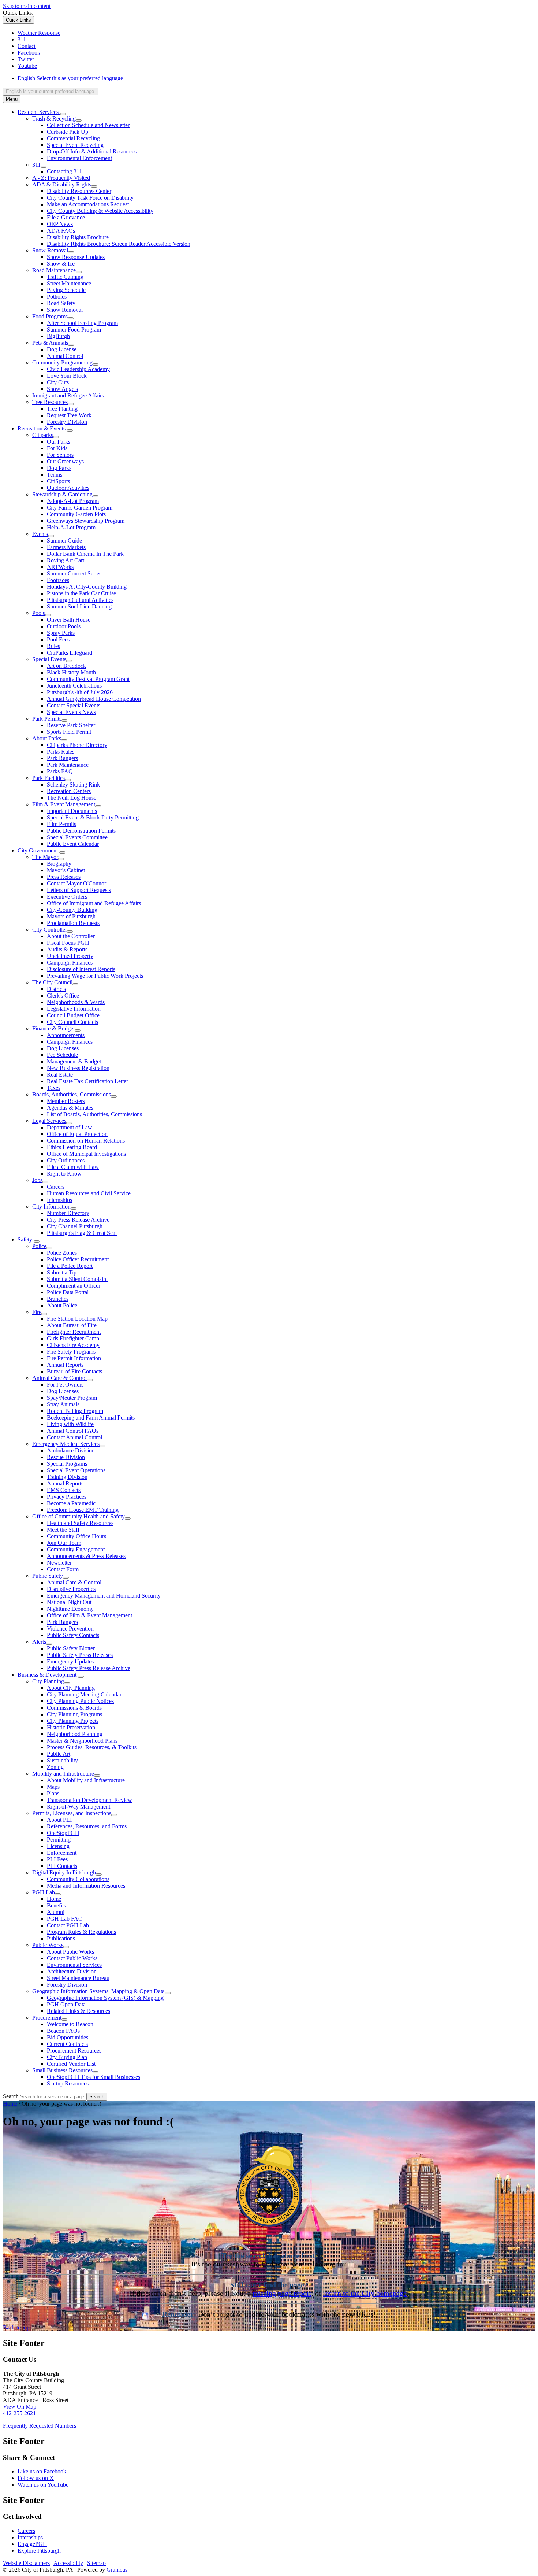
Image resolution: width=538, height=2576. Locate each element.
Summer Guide (64, 541)
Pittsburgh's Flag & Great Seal (82, 1233)
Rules (53, 646)
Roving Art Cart (66, 560)
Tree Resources (50, 402)
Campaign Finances (70, 963)
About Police (62, 1305)
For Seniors (60, 455)
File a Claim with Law (73, 1167)
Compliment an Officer (74, 1286)
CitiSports (58, 481)
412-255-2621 (19, 2413)
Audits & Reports (67, 949)
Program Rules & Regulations (81, 1932)
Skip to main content (27, 6)
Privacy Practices (67, 1497)
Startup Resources (68, 2083)
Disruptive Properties (71, 1589)
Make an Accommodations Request (88, 204)
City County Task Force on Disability (90, 198)
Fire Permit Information (74, 1358)
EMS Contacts (64, 1490)
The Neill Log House (72, 798)
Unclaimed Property (70, 956)
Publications (61, 1938)
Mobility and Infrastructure (63, 1774)
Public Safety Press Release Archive (89, 1668)
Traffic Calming (65, 277)
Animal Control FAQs (73, 1431)
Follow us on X (36, 2478)
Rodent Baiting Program (75, 1411)
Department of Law (70, 1127)
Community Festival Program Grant (88, 679)
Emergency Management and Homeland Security (104, 1596)
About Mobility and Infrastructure (86, 1780)
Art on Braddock (66, 666)
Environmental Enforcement (79, 158)
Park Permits (47, 719)
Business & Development (47, 1675)
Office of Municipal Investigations (86, 1154)
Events (40, 534)
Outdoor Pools (64, 626)
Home (54, 1899)
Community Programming (62, 362)
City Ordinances (66, 1160)
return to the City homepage (365, 2293)
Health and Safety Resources (80, 1523)
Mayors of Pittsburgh (71, 916)
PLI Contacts (62, 1866)
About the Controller (71, 936)
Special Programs (67, 1464)
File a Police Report (70, 1266)
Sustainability (62, 1760)
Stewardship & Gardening (62, 494)
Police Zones (62, 1253)
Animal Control (65, 356)
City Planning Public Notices (80, 1701)
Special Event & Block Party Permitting (93, 817)
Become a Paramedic (71, 1503)
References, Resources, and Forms (87, 1826)
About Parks (47, 738)
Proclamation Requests (73, 923)
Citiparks (43, 435)
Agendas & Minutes (70, 1108)
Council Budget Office (73, 1015)
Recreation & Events (42, 428)
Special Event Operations (76, 1470)
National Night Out (69, 1602)
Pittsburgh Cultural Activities (80, 600)
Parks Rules (61, 752)
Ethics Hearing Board (72, 1147)
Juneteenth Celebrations (74, 686)
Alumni (56, 1912)
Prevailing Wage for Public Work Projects (95, 976)
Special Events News (71, 712)
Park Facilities (48, 778)
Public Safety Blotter (71, 1648)
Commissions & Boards (74, 1708)
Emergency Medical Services (66, 1444)
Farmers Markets (66, 547)
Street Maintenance (69, 283)
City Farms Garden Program (80, 508)
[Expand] (63, 114)
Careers (56, 1187)
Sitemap (96, 2563)
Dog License (62, 349)
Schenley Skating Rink (73, 784)
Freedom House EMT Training (83, 1510)
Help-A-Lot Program (71, 527)
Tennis (55, 475)
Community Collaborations (78, 1879)
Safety (25, 1239)
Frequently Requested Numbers (40, 2426)
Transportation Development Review (89, 1800)
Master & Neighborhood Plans (82, 1741)
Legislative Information (74, 1009)
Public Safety (48, 1576)
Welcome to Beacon (70, 2024)
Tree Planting (62, 409)
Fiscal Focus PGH (68, 943)
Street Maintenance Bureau (78, 1978)
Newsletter (59, 1563)
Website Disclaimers (26, 2563)
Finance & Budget (53, 1028)
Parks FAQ (60, 771)
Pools (39, 613)
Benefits (56, 1905)
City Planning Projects (73, 1721)
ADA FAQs (61, 231)
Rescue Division (66, 1457)
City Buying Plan (67, 2057)
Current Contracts (67, 2044)
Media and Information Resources (86, 1886)
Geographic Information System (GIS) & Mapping (105, 1998)
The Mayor (45, 857)
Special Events (49, 659)
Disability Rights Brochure (78, 237)
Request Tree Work (69, 415)
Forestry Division (67, 422)
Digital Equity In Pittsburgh (64, 1872)
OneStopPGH (63, 1833)
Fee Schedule (62, 1055)
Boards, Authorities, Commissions (72, 1094)
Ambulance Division (71, 1450)
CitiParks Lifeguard (70, 653)
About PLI (59, 1820)
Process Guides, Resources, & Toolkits (92, 1747)
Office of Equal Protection (77, 1134)
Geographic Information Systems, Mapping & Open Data (98, 1991)
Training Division (67, 1477)
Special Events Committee (77, 837)
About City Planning (71, 1688)
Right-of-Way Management (79, 1807)
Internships (59, 1200)
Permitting (59, 1840)
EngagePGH (32, 2544)
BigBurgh (58, 336)
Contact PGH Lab (68, 1925)
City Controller (50, 930)
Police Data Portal (68, 1292)
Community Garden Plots (76, 514)
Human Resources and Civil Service (89, 1193)
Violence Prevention (70, 1628)
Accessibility (68, 2563)
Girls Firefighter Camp (73, 1338)
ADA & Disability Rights (62, 184)
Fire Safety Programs (71, 1352)
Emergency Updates (70, 1661)
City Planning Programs (74, 1714)
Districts (56, 989)
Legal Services (49, 1121)
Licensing (58, 1846)
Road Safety (61, 303)
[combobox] (51, 91)
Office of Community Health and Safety (79, 1516)
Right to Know (64, 1174)
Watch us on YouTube (43, 2485)
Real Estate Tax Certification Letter (87, 1081)
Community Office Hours (76, 1536)
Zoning (55, 1767)
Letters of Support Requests (79, 890)
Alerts (39, 1642)
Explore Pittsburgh (39, 2551)
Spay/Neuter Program (72, 1398)
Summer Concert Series (74, 573)
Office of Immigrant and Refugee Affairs (94, 903)
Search (11, 2096)
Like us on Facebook (42, 2471)
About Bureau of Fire (72, 1325)
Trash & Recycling (54, 119)
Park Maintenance (68, 765)
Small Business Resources (62, 2070)
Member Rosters (66, 1101)
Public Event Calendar (73, 844)
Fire (37, 1312)
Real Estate (60, 1075)
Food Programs (50, 316)
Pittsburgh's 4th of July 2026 (80, 692)
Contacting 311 (64, 171)
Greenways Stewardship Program (86, 521)
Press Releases (64, 877)
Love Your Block (67, 376)
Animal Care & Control (59, 1378)
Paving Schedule (66, 290)
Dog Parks (59, 468)
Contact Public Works (72, 1958)
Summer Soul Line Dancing (79, 606)
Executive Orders (67, 897)
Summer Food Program (74, 330)
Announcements (66, 1035)
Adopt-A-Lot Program (73, 501)
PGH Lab (44, 1892)
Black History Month (71, 672)
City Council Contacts (72, 1022)
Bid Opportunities (68, 2037)
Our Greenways (65, 461)
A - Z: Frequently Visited (61, 178)
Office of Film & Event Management (89, 1615)
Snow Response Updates (76, 257)
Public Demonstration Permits (81, 831)
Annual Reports (65, 1365)
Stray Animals (63, 1404)
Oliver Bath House (69, 620)
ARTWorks (60, 567)
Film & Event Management (64, 804)
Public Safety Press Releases (80, 1655)
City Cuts (58, 382)
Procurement (47, 2018)
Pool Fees (58, 639)
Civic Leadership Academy (78, 369)
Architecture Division (72, 1971)
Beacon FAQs (63, 2031)
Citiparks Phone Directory (77, 745)
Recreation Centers (69, 791)
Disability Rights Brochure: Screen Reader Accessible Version (119, 244)
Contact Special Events (74, 705)
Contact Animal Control (74, 1437)
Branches (58, 1299)
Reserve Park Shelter (71, 725)
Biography (59, 864)
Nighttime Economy (70, 1609)
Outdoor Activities (68, 488)
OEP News (60, 224)
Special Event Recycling (75, 145)
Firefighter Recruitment (74, 1332)
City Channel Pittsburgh (75, 1226)
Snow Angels (62, 389)
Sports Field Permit (69, 732)
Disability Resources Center (79, 191)
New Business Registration (78, 1068)
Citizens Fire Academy (73, 1345)
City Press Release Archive (78, 1220)
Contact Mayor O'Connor (76, 883)
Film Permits (61, 824)
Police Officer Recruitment (78, 1259)
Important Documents (72, 811)
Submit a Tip (62, 1272)
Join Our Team (64, 1543)
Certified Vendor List (71, 2064)
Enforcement (62, 1853)
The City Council (52, 982)
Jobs (37, 1180)
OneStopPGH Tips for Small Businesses (94, 2077)
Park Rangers (62, 758)
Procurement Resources (74, 2051)
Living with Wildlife (70, 1424)
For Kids (57, 448)
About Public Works (70, 1952)
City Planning (48, 1681)
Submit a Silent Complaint (77, 1279)
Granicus (117, 2570)
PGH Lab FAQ (65, 1919)
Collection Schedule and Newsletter (88, 125)
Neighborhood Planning (75, 1734)
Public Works (48, 1945)
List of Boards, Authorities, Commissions (94, 1114)
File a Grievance (66, 217)
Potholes (57, 297)
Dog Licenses (63, 1048)
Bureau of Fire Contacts (74, 1371)
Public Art (59, 1754)
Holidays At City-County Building (87, 587)
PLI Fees (57, 1859)
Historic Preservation (71, 1727)
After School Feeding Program (82, 323)
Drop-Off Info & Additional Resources (92, 151)
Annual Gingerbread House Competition (94, 699)
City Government (38, 850)
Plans (53, 1793)
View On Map (20, 2407)
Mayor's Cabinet (66, 870)
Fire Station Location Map (77, 1319)
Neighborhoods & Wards (76, 1002)
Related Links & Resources (79, 2011)
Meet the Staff (63, 1530)
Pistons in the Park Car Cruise (81, 593)
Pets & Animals (50, 343)
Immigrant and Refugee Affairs (68, 395)
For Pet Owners (65, 1385)
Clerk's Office (63, 995)
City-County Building (72, 910)
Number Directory (68, 1213)
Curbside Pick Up (68, 132)
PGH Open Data (66, 2004)
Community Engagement (76, 1549)
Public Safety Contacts (73, 1635)
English (70, 78)
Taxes (54, 1088)
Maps (53, 1787)
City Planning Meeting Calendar (84, 1694)
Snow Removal (50, 250)
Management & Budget (74, 1061)
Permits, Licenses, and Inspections (72, 1813)
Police (39, 1246)
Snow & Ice (61, 264)
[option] (276, 78)
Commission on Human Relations (86, 1141)
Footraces (58, 580)
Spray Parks (61, 633)
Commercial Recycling (73, 138)
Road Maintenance (54, 270)
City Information (51, 1206)
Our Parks (59, 442)
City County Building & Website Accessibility (100, 211)
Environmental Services (74, 1965)
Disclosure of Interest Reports (81, 969)
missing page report (282, 2293)
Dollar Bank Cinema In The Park (85, 554)
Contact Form (63, 1569)
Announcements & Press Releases (86, 1556)
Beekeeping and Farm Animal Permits (91, 1417)
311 (36, 165)
